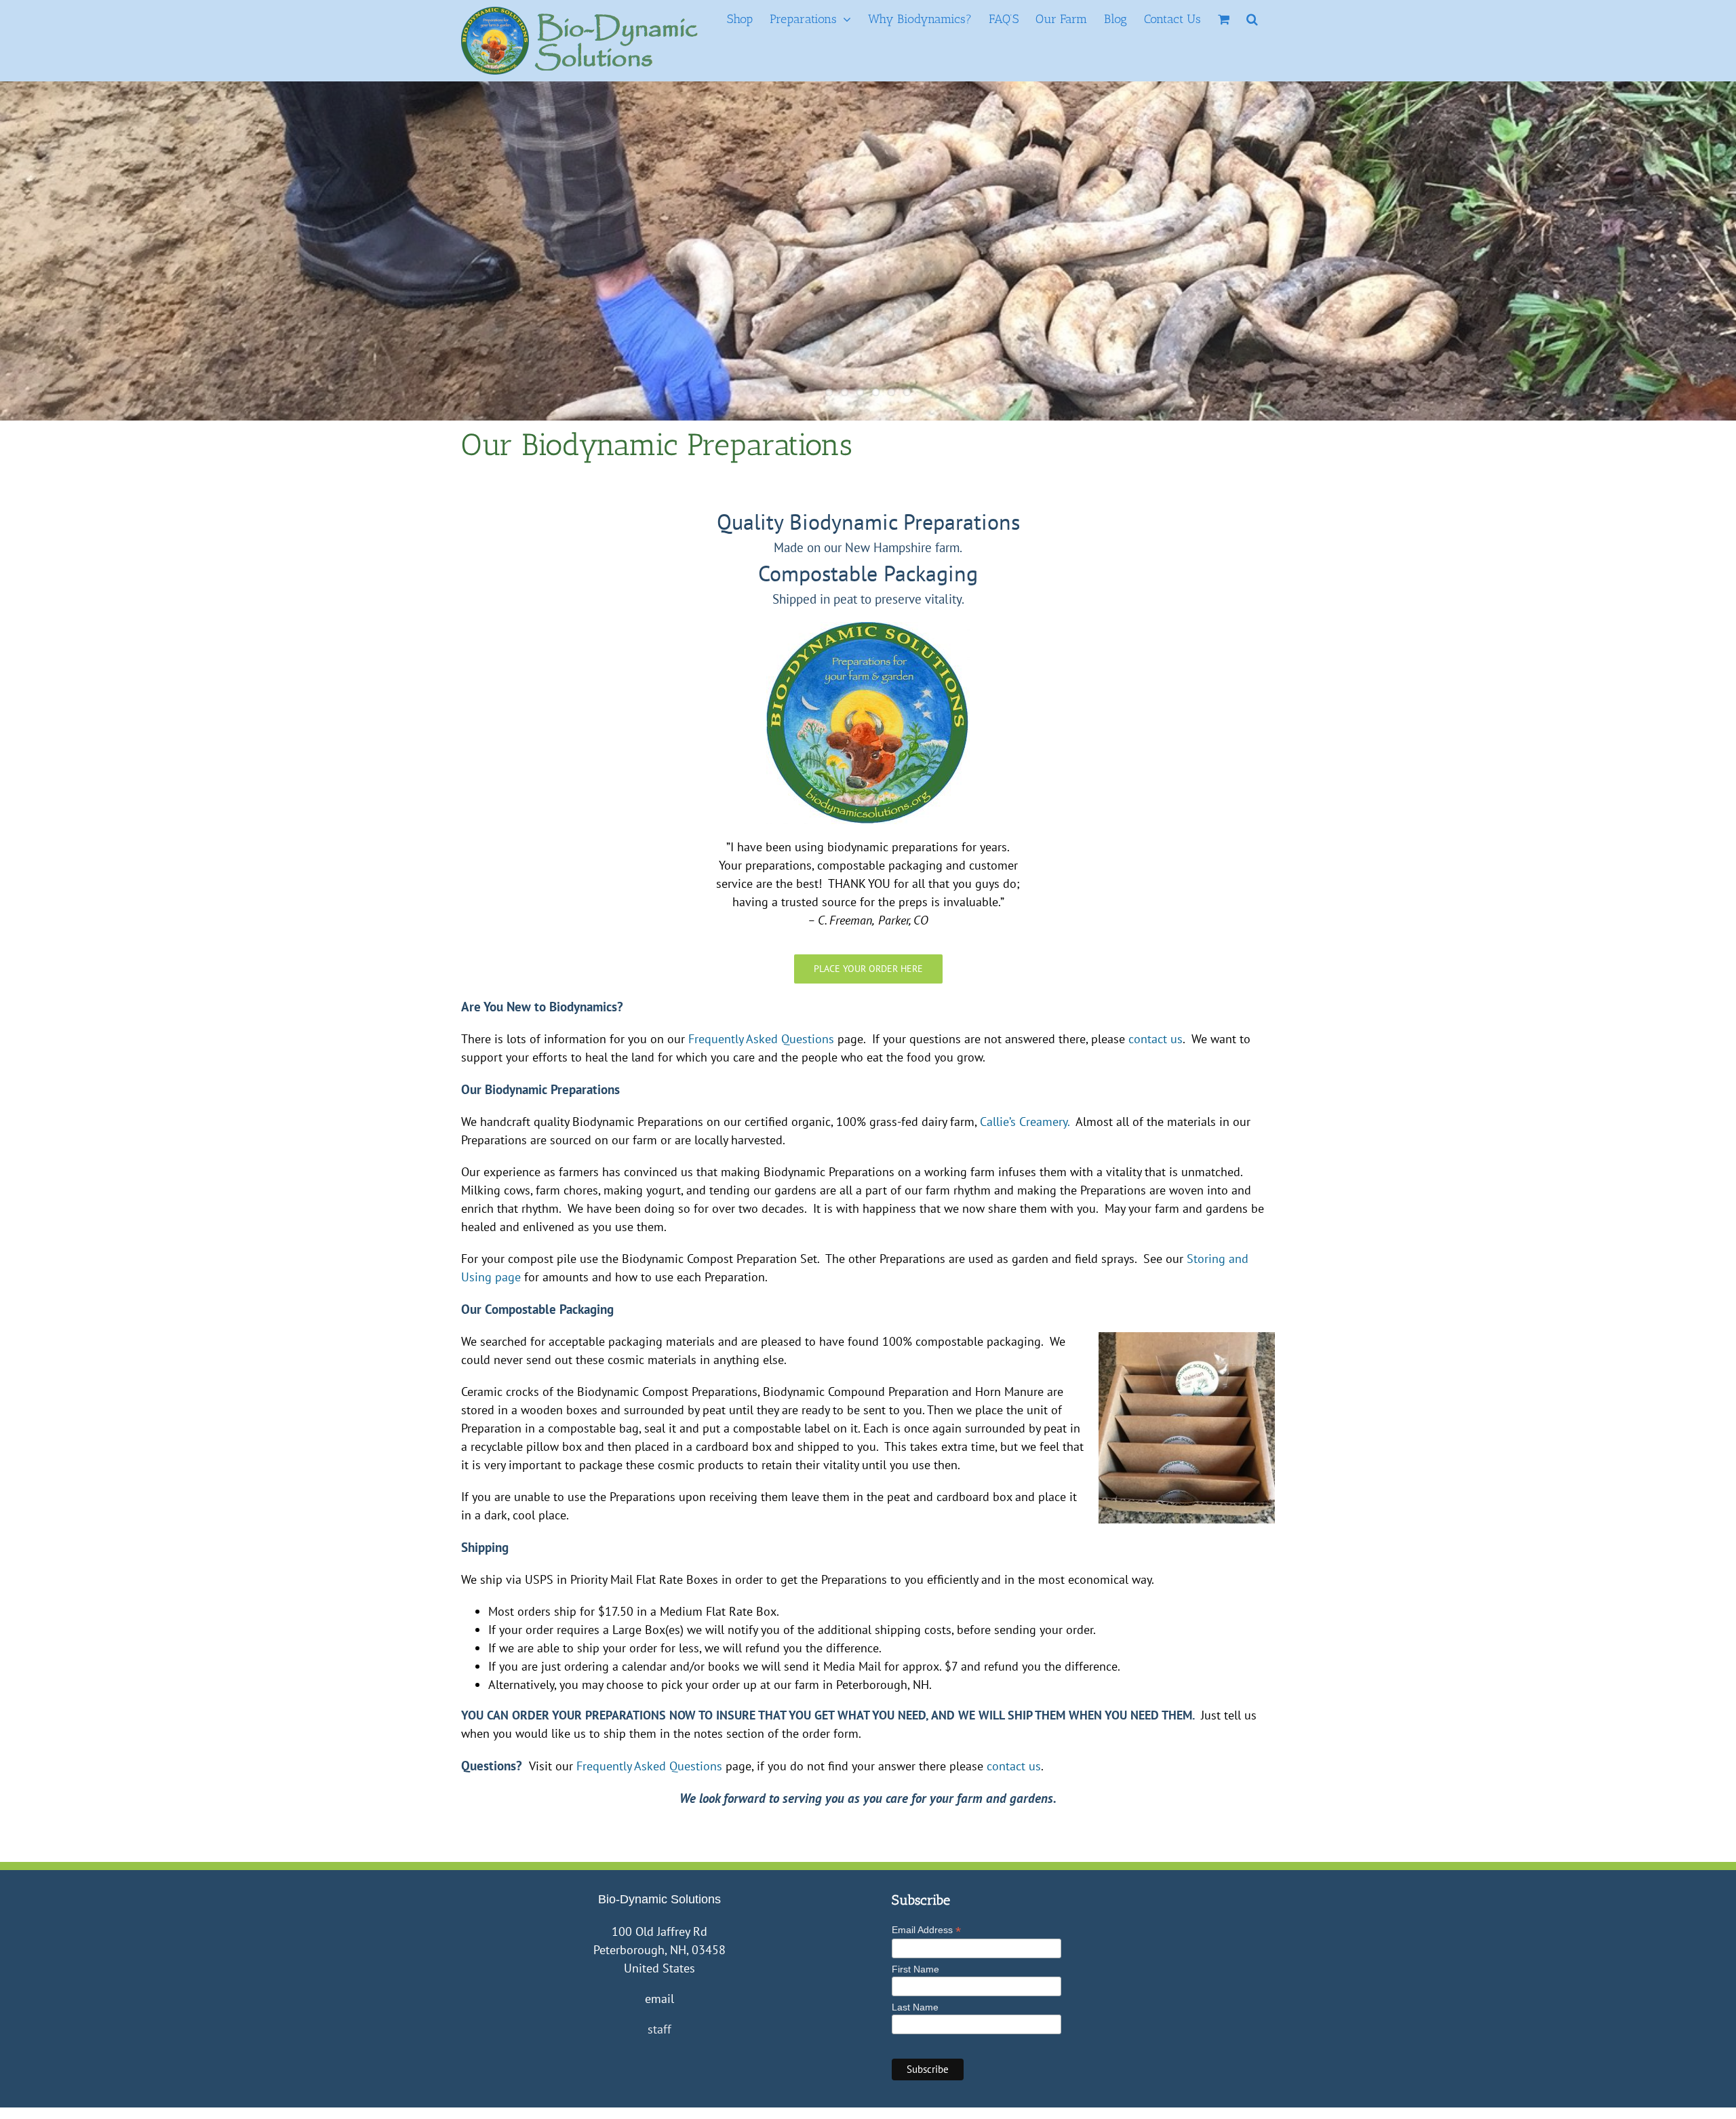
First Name (915, 1969)
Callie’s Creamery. (1025, 1122)
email (659, 1999)
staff (659, 2029)
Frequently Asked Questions (761, 1039)
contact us (1156, 1039)
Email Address (926, 1930)
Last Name (915, 2007)
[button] (1252, 19)
